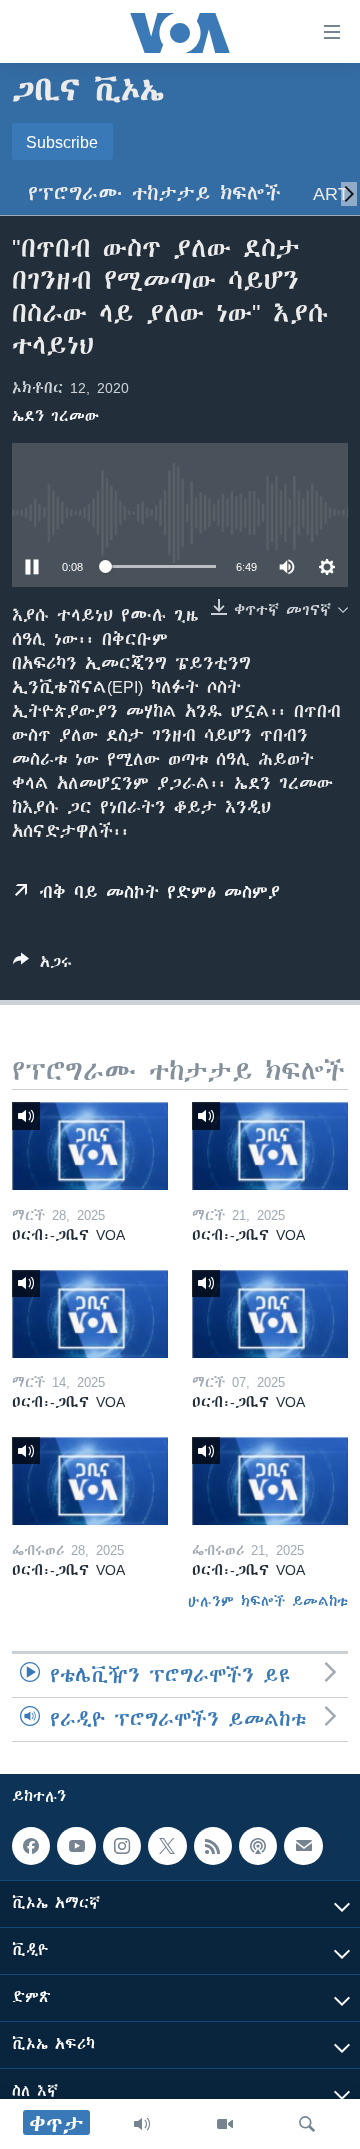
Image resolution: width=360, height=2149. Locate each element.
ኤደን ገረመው (55, 416)
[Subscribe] (303, 1846)
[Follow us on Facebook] (31, 1846)
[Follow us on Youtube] (76, 1846)
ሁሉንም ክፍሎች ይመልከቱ (268, 1601)
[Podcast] (258, 1846)
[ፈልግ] (307, 2124)
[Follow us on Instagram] (122, 1846)
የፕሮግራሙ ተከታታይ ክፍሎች (154, 193)
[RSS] (213, 1846)
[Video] (225, 2124)
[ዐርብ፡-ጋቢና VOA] (90, 1146)
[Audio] (142, 2124)
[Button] (42, 965)
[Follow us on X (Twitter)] (167, 1846)
